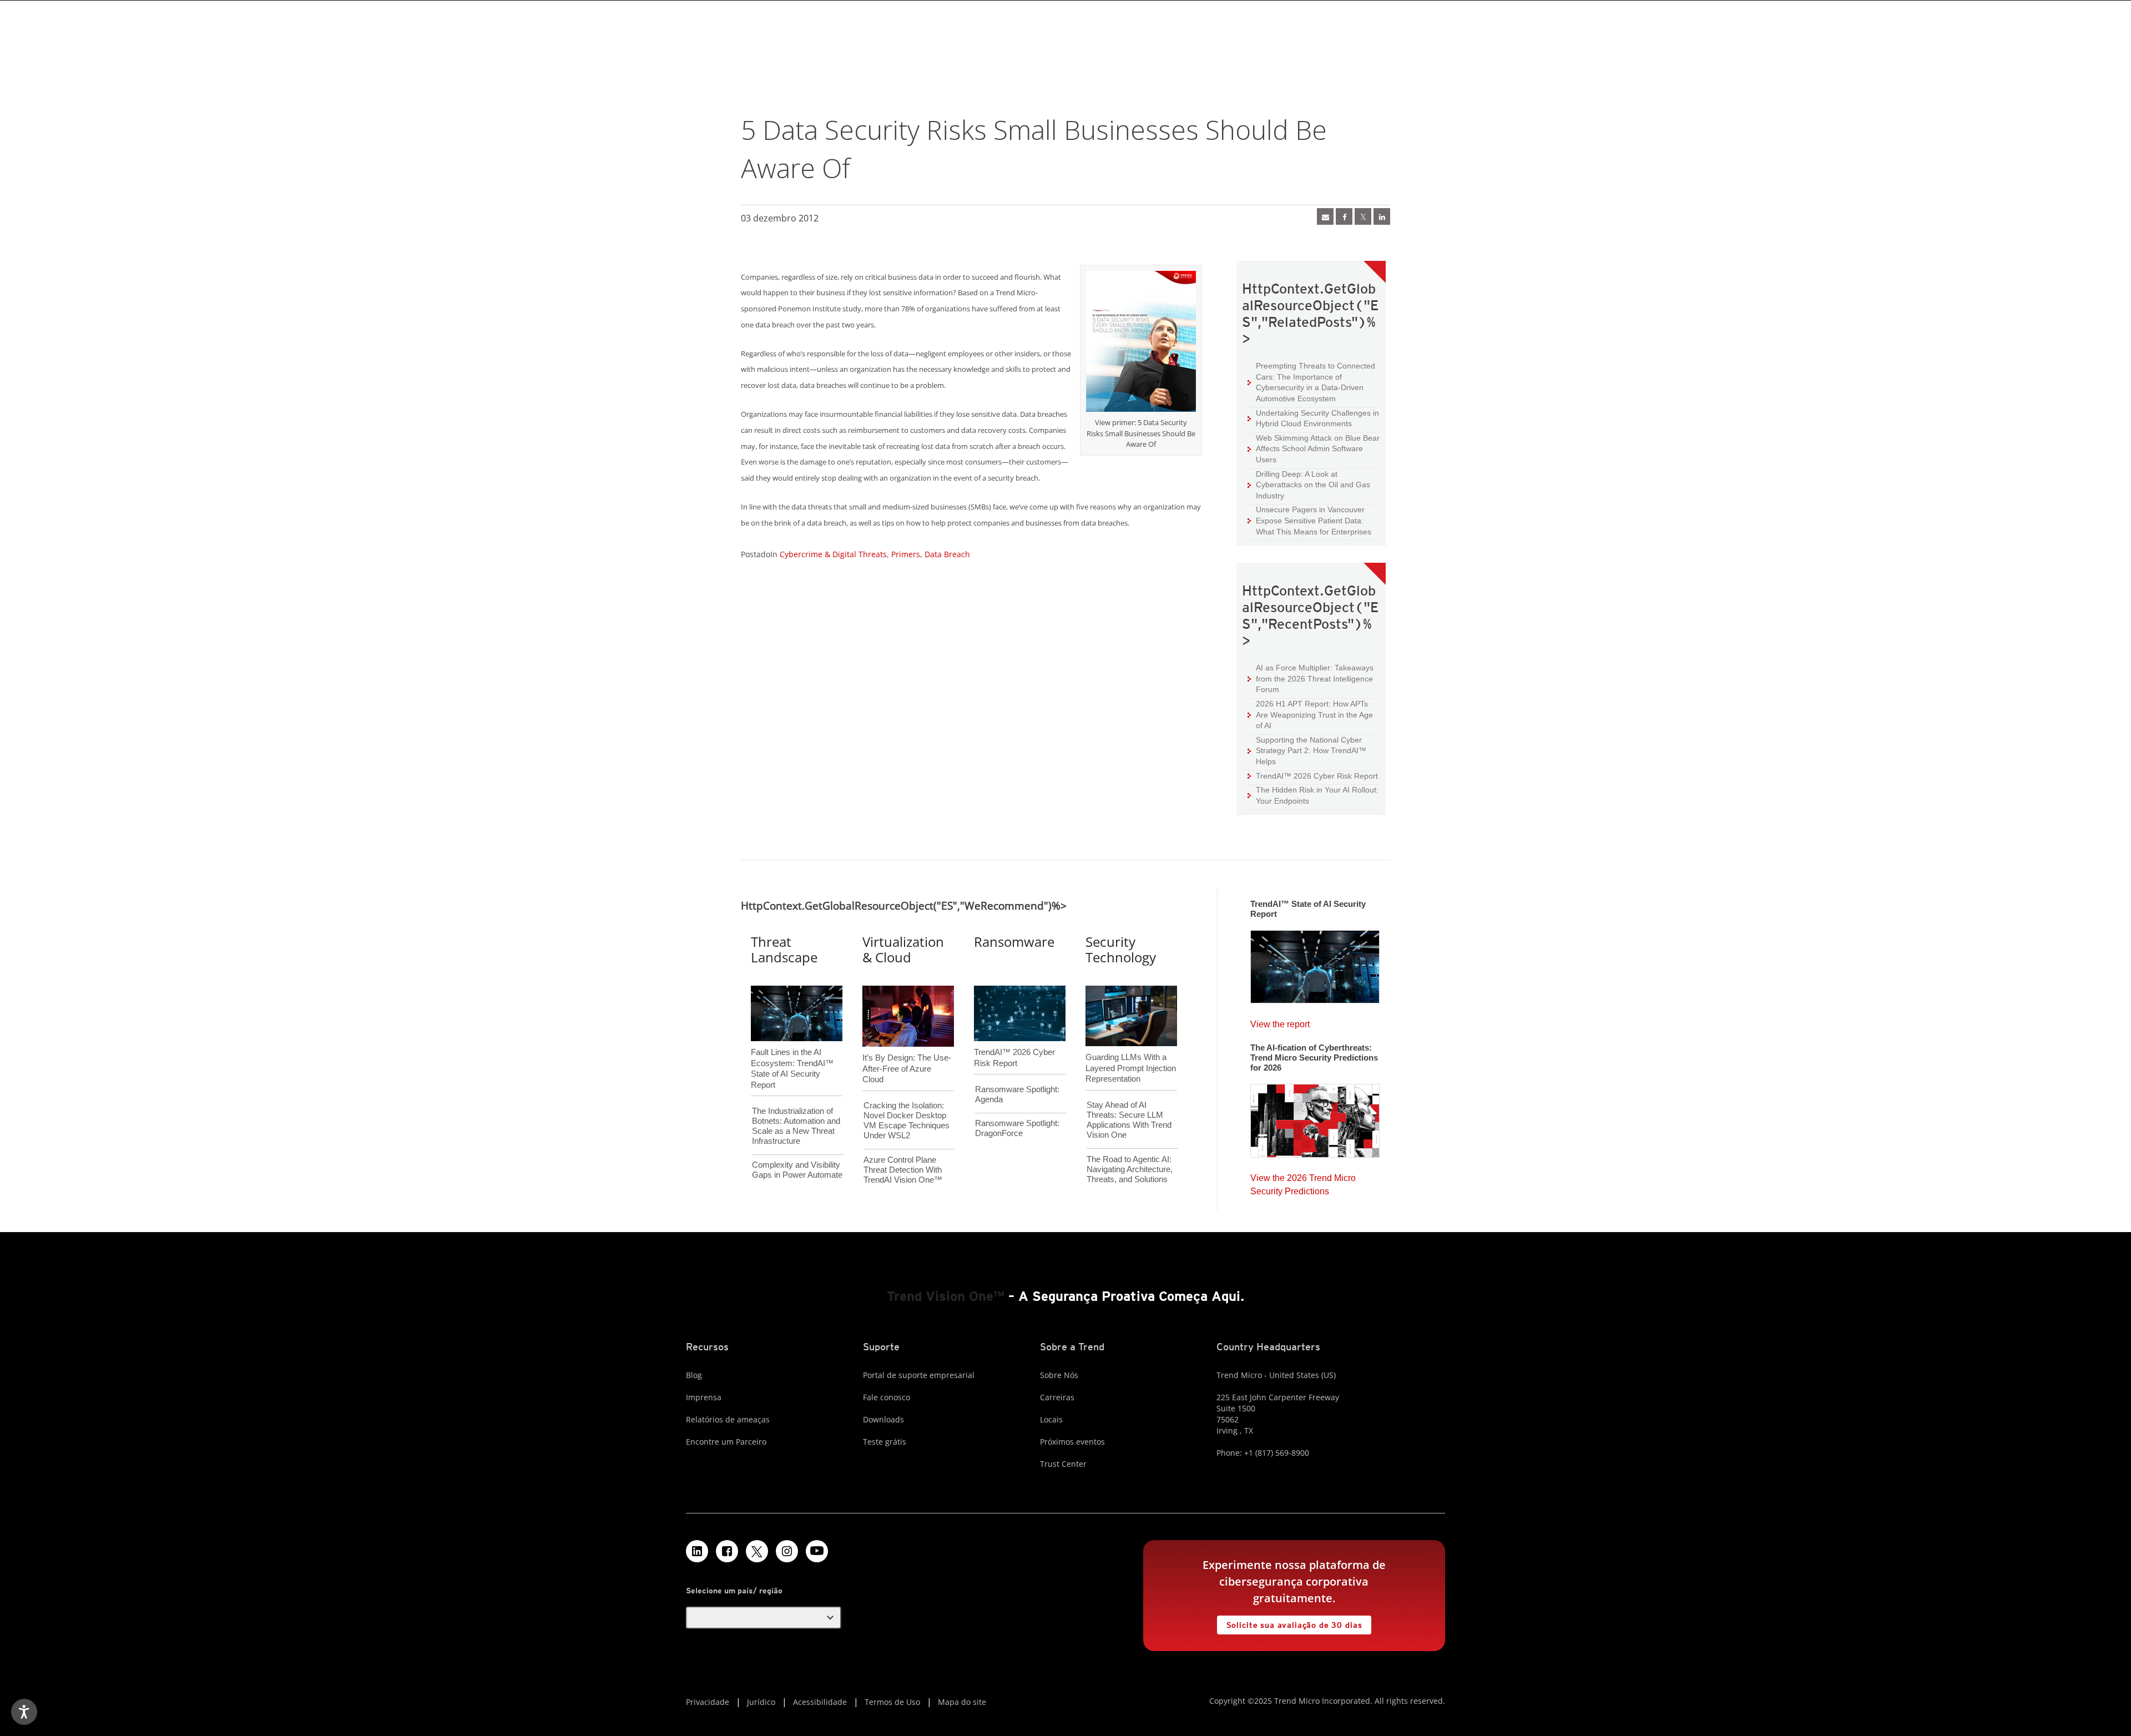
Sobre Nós (1059, 1375)
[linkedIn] (1382, 216)
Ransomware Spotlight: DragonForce (1017, 1128)
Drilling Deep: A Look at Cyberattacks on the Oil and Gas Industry (1309, 485)
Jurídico (761, 1702)
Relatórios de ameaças (728, 1419)
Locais (1051, 1419)
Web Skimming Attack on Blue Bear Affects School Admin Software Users (1314, 448)
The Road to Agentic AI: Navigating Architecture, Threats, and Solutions (1130, 1169)
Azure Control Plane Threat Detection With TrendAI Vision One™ (903, 1170)
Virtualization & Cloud (903, 950)
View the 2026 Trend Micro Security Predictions (1303, 1182)
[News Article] (1315, 963)
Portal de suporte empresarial (919, 1375)
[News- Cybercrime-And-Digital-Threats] (1325, 216)
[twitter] (1363, 216)
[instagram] (787, 1551)
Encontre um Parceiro (726, 1442)
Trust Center (1063, 1464)
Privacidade (708, 1702)
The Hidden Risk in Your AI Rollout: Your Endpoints (1313, 795)
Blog (694, 1375)
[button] (764, 1618)
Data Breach (947, 554)
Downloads (883, 1419)
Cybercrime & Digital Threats (833, 554)
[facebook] (1344, 216)
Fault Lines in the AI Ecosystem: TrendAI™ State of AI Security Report (792, 1050)
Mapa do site (962, 1702)
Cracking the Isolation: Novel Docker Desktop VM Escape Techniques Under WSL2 (907, 1120)
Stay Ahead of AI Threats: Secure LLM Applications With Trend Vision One (1129, 1120)
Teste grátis (885, 1442)
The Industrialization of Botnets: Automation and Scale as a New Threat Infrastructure (796, 1126)
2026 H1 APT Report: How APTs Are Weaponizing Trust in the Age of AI (1310, 714)
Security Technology (1121, 950)
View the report (1280, 1021)
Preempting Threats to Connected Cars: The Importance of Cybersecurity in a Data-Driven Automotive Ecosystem (1311, 382)
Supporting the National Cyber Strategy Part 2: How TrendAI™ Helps (1307, 750)
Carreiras (1057, 1397)
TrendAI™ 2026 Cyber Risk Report (1317, 776)
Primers (906, 554)
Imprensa (704, 1397)
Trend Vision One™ (946, 1296)
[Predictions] (1315, 1117)
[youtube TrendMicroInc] (817, 1551)
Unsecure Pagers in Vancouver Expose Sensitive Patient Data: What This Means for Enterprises (1309, 520)
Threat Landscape (784, 950)
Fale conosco (887, 1397)
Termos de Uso (892, 1702)
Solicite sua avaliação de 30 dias (1290, 1623)
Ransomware (1014, 942)
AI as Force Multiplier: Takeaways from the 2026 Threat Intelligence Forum (1311, 678)
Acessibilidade (820, 1702)
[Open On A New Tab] (1141, 344)
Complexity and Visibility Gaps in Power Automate (797, 1170)
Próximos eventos (1072, 1442)
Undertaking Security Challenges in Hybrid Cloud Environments (1313, 418)
